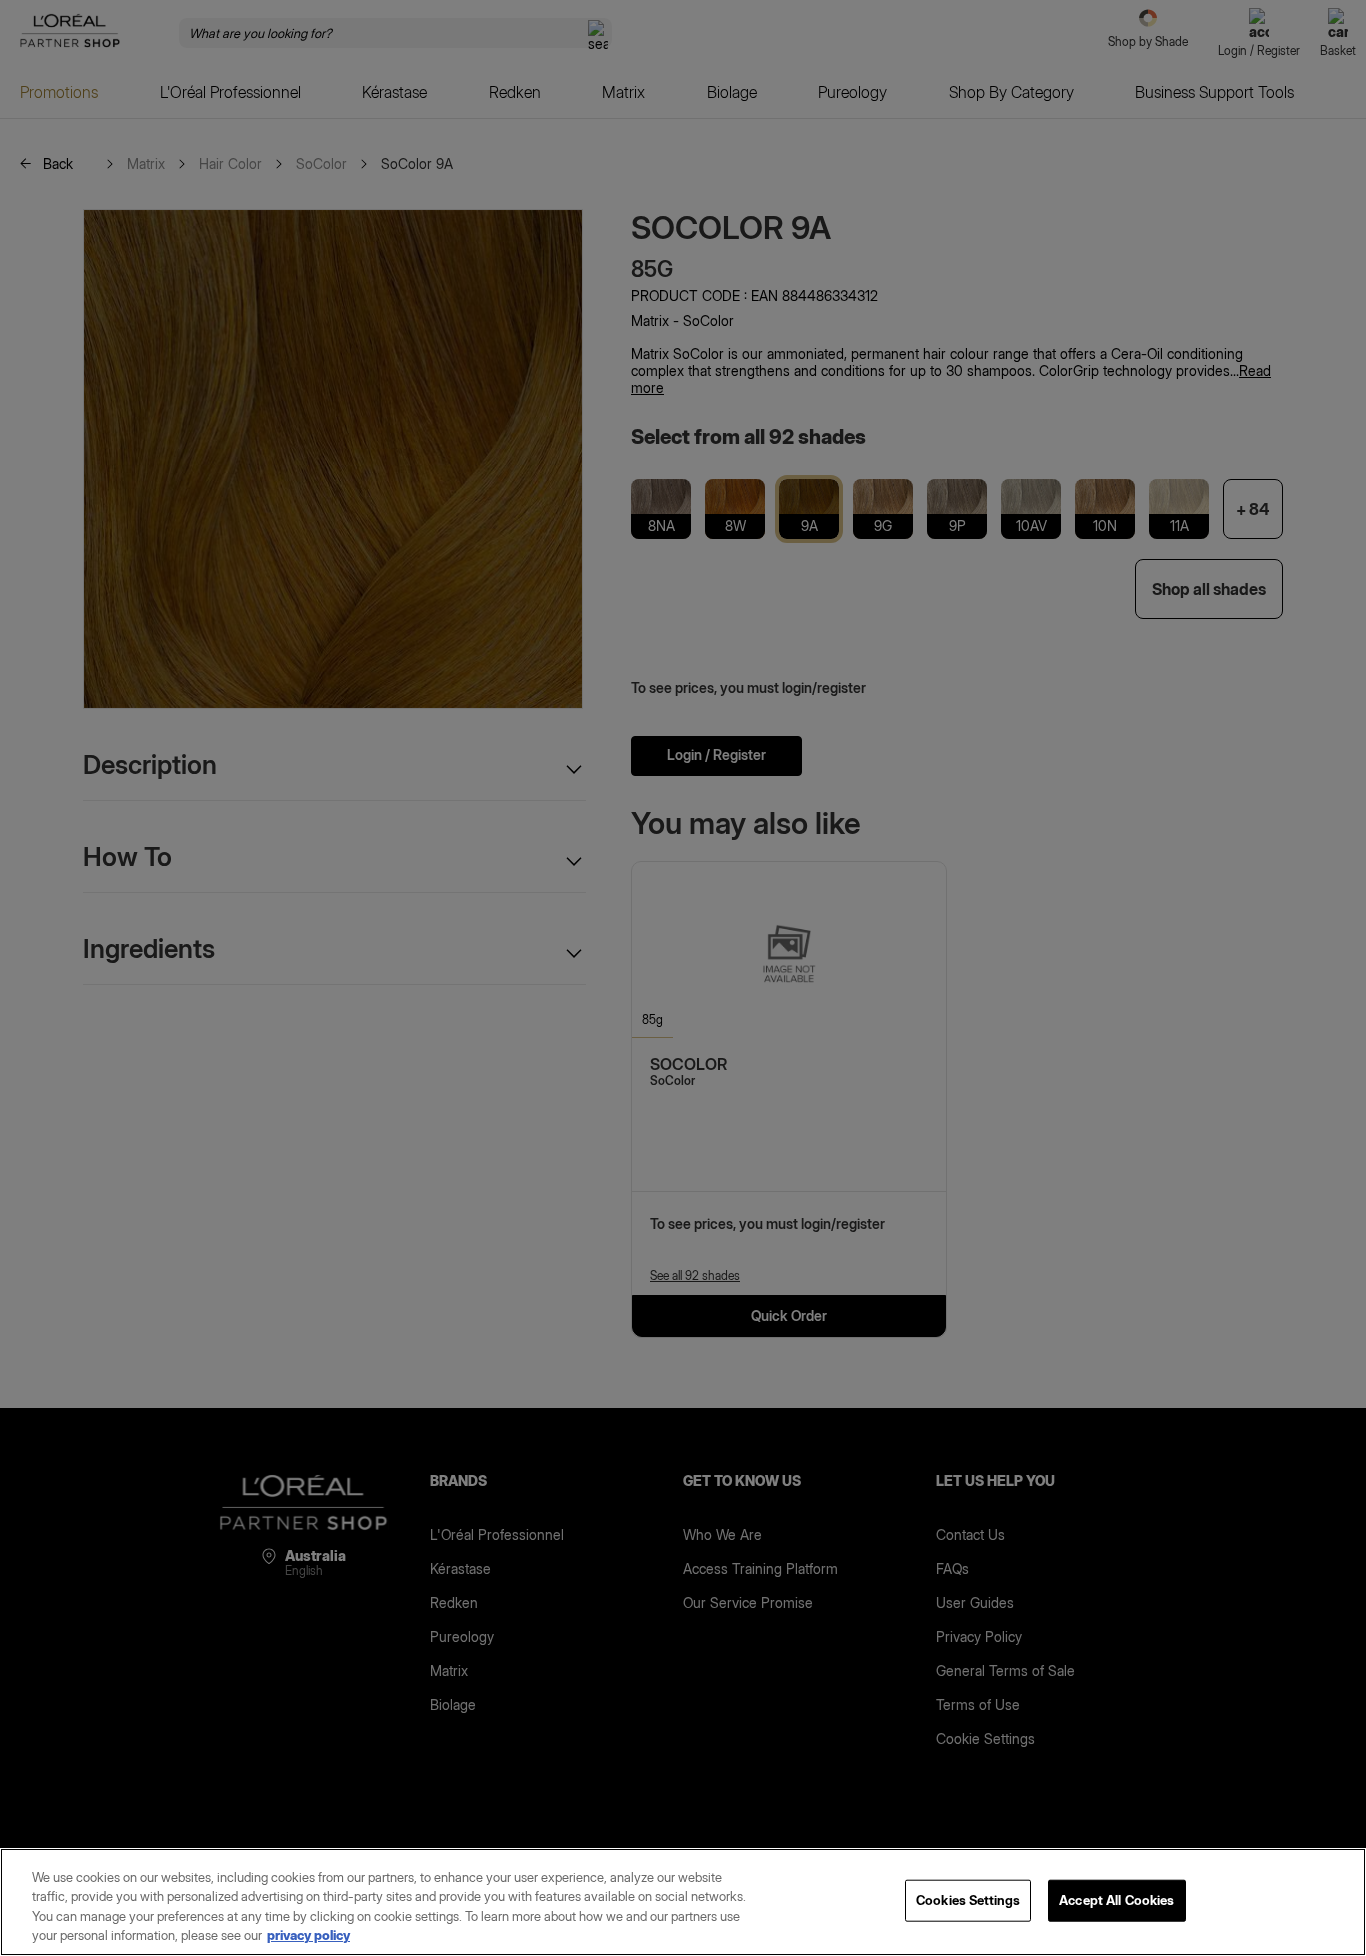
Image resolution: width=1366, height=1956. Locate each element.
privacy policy (308, 1935)
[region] (683, 1902)
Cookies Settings (968, 1900)
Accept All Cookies (1116, 1900)
